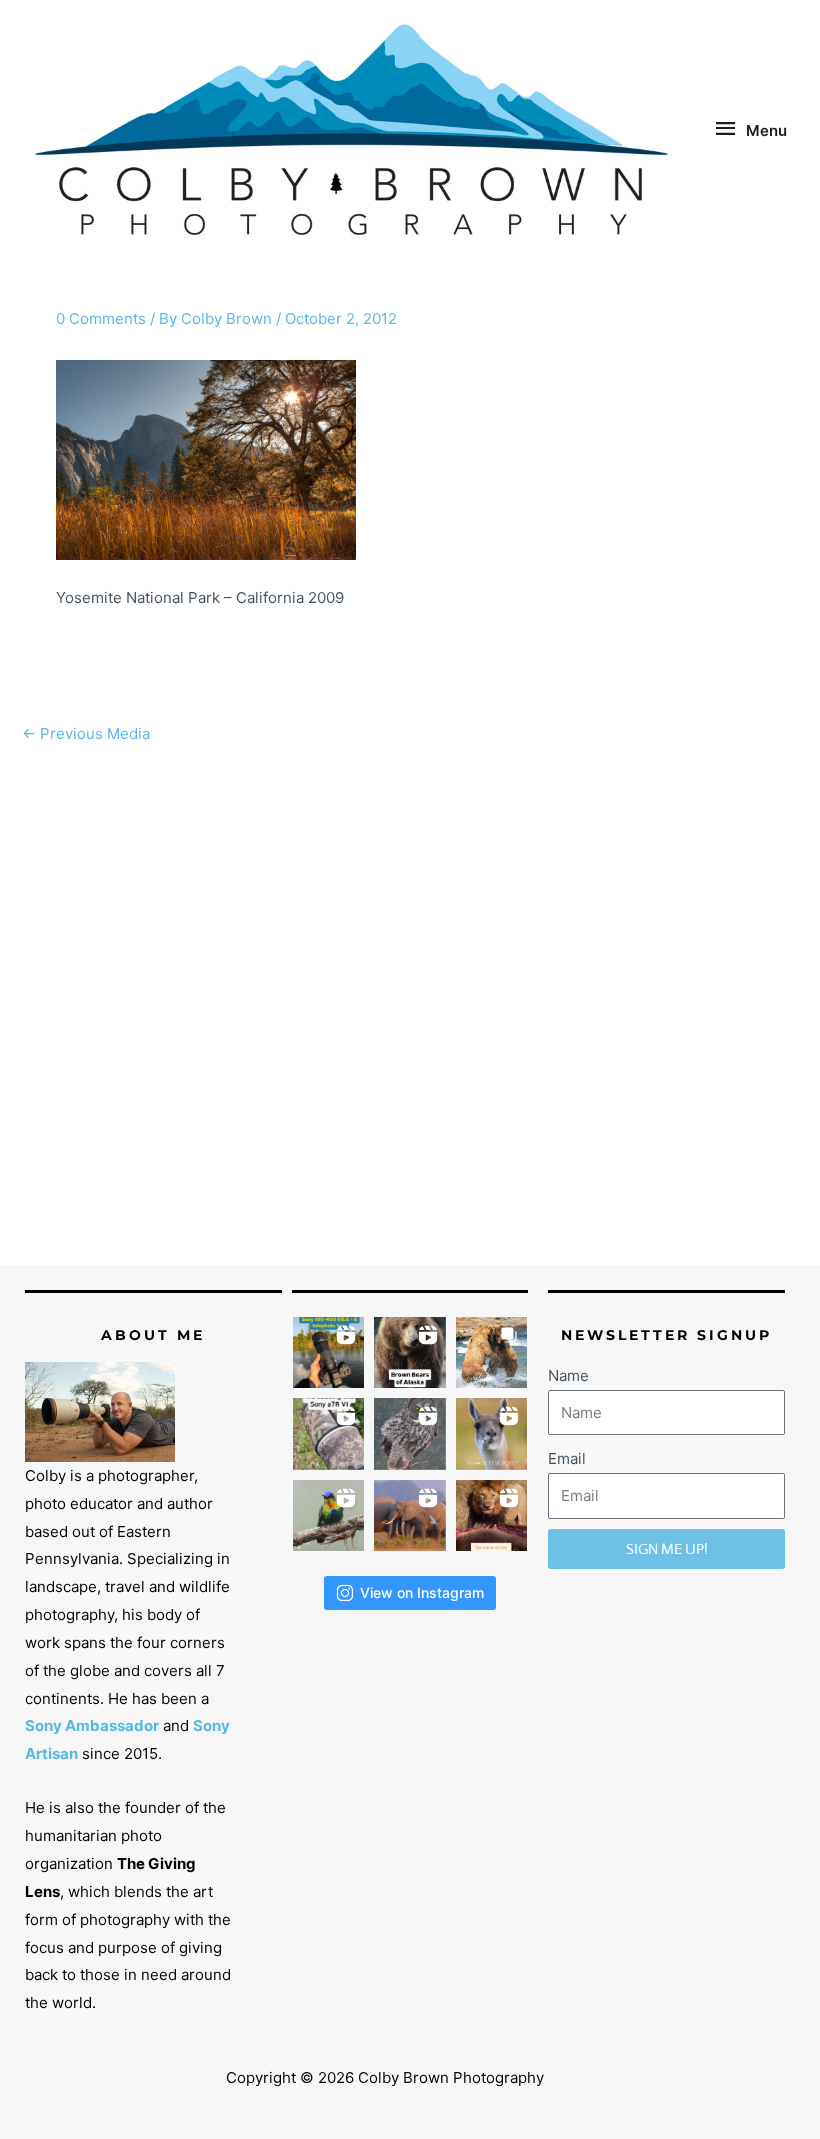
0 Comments (101, 318)
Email (567, 1458)
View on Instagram (422, 1592)
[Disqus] (410, 1005)
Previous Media (86, 733)
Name (568, 1375)
